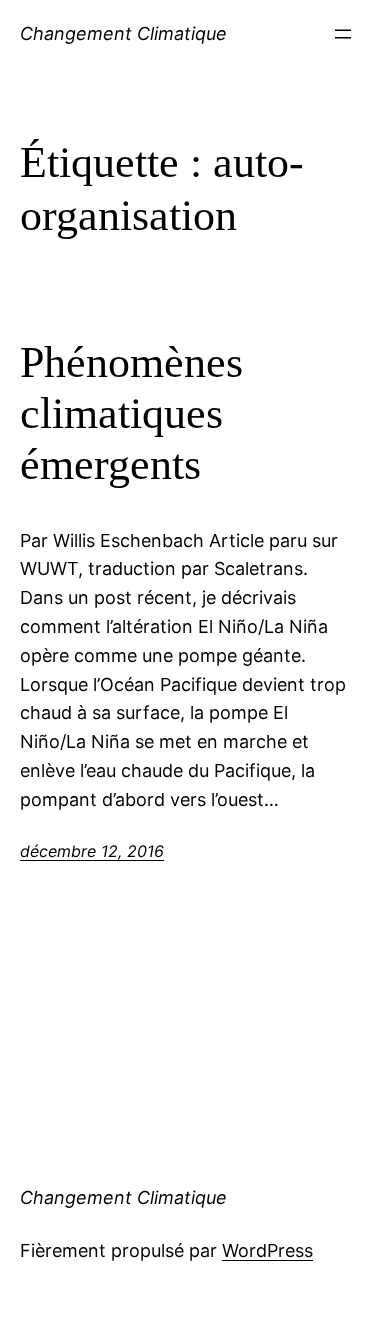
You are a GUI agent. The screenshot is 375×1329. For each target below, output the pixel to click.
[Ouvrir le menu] (343, 34)
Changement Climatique (123, 33)
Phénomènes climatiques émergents (131, 413)
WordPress (267, 1250)
